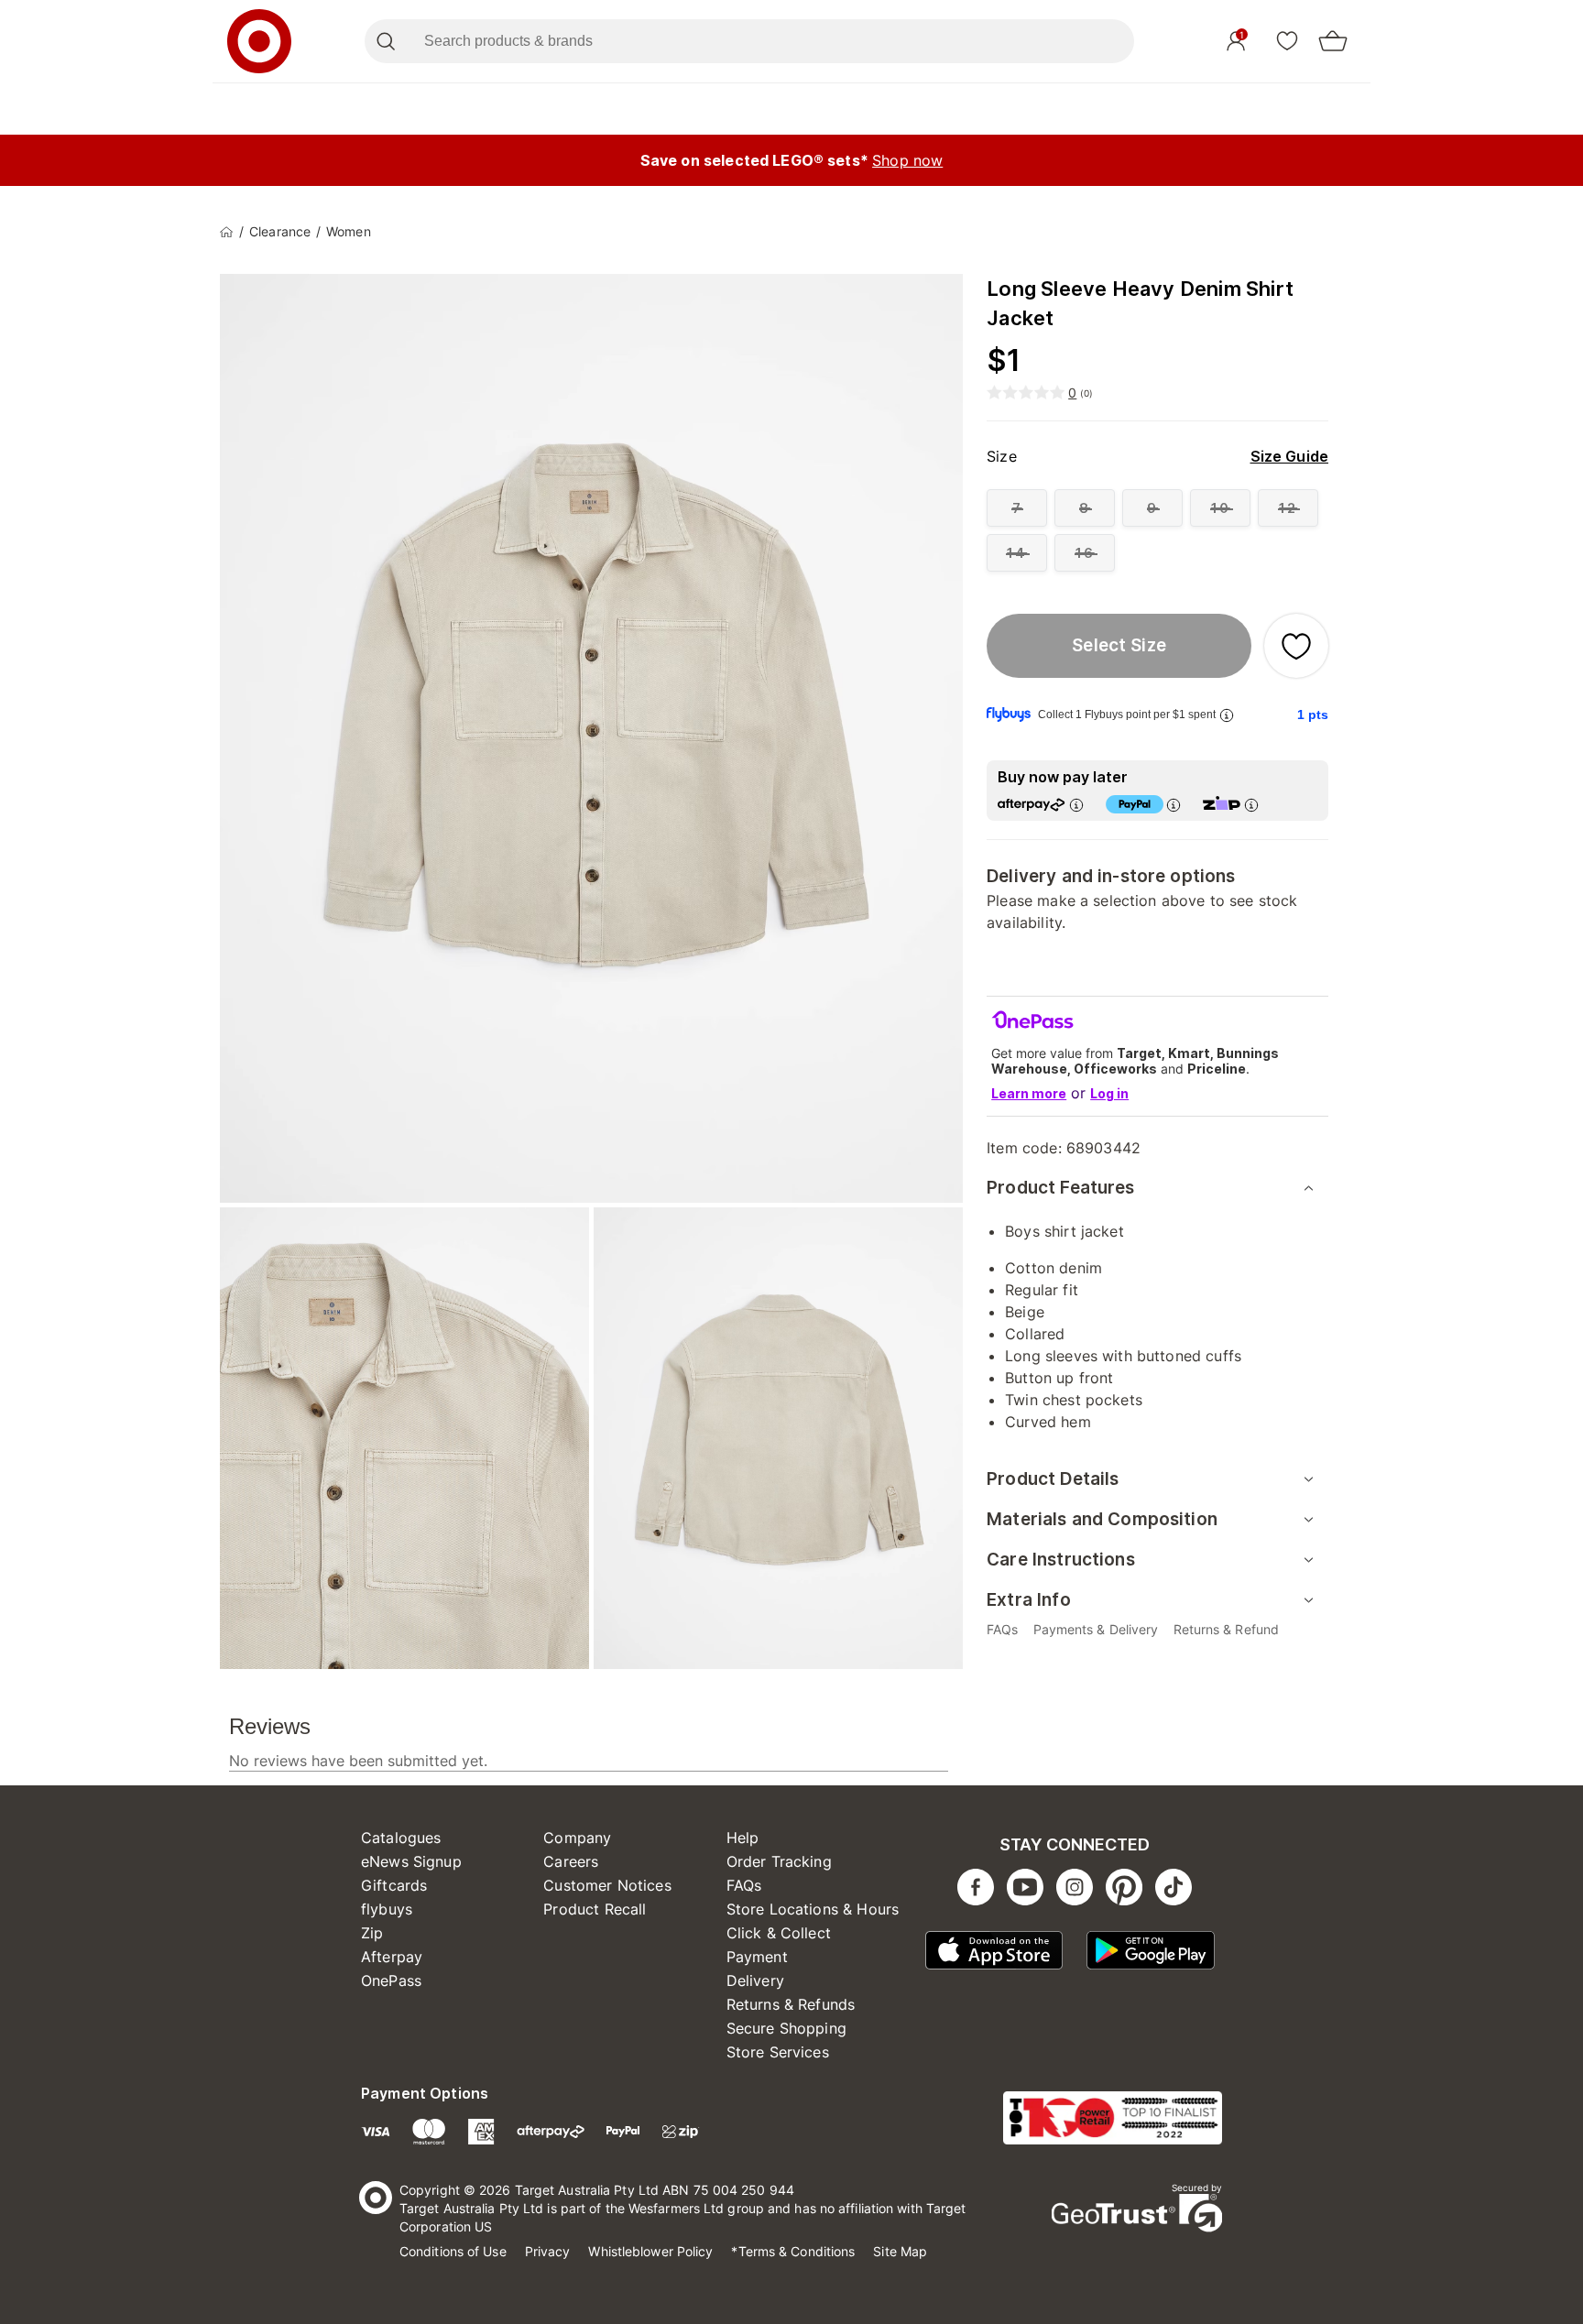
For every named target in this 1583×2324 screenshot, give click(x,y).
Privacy (548, 2251)
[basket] (1333, 41)
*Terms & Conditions (793, 2251)
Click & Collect (779, 1933)
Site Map (900, 2251)
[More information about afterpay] (1076, 805)
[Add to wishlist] (1296, 646)
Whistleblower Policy (650, 2251)
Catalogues (401, 1838)
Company (577, 1838)
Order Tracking (779, 1861)
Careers (571, 1861)
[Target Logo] (259, 41)
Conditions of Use (453, 2251)
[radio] (1017, 508)
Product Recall (595, 1909)
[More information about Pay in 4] (1174, 805)
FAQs (744, 1885)
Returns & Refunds (791, 2004)
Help (743, 1838)
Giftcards (394, 1885)
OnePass (391, 1980)
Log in (1109, 1093)
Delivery (755, 1980)
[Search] (385, 41)
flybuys (387, 1909)
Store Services (778, 2052)
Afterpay (392, 1957)
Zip (372, 1933)
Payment (757, 1957)
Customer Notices (607, 1885)
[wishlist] (1287, 40)
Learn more (1029, 1093)
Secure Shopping (786, 2028)
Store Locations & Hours (813, 1909)
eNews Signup (411, 1861)
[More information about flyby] (1227, 715)
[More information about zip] (1251, 805)
